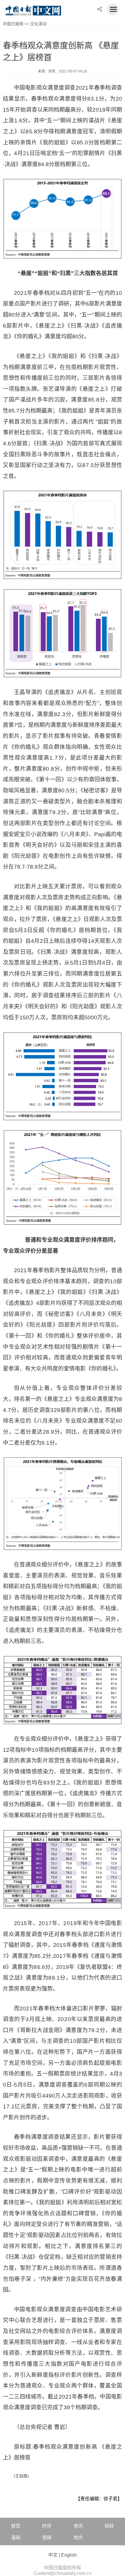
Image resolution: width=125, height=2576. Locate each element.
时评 (47, 2526)
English (69, 2555)
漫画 (16, 2538)
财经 (109, 2526)
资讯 (78, 2526)
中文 (53, 2555)
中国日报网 (13, 24)
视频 (47, 2538)
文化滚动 (38, 24)
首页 (16, 2526)
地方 (78, 2538)
